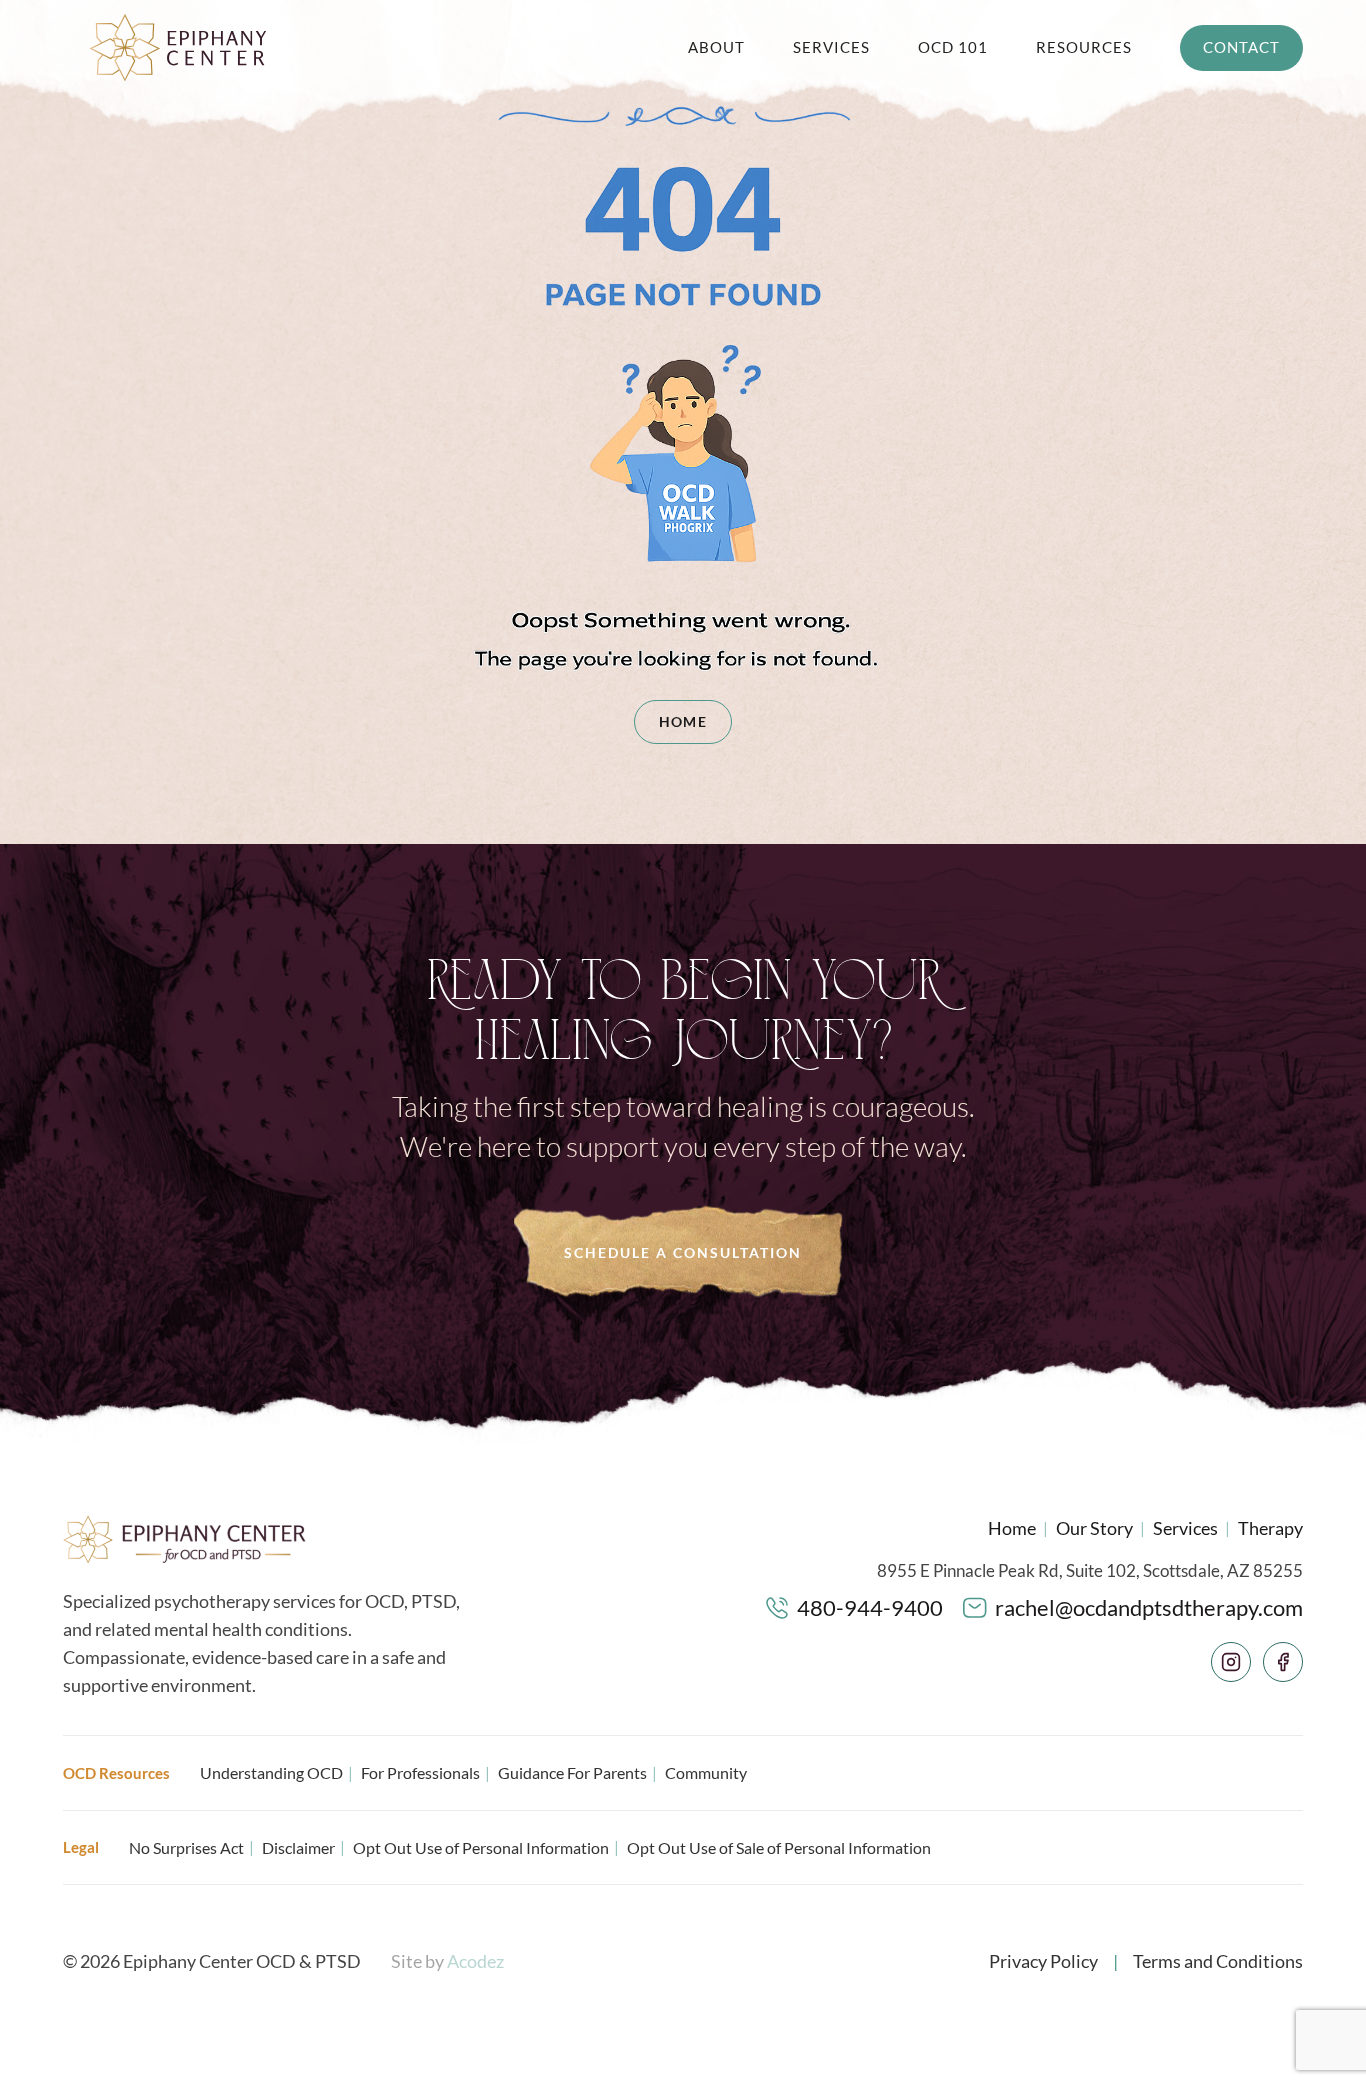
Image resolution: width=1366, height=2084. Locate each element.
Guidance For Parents (572, 1772)
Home (683, 721)
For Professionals (420, 1772)
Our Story (1094, 1528)
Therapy (1270, 1528)
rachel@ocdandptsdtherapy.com (1149, 1607)
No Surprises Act (186, 1847)
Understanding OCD (271, 1772)
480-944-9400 (870, 1607)
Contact (1241, 47)
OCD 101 (953, 47)
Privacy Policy (1043, 1961)
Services (831, 47)
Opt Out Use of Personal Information (481, 1847)
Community (706, 1772)
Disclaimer (298, 1847)
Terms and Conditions (1218, 1961)
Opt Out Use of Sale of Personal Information (779, 1847)
